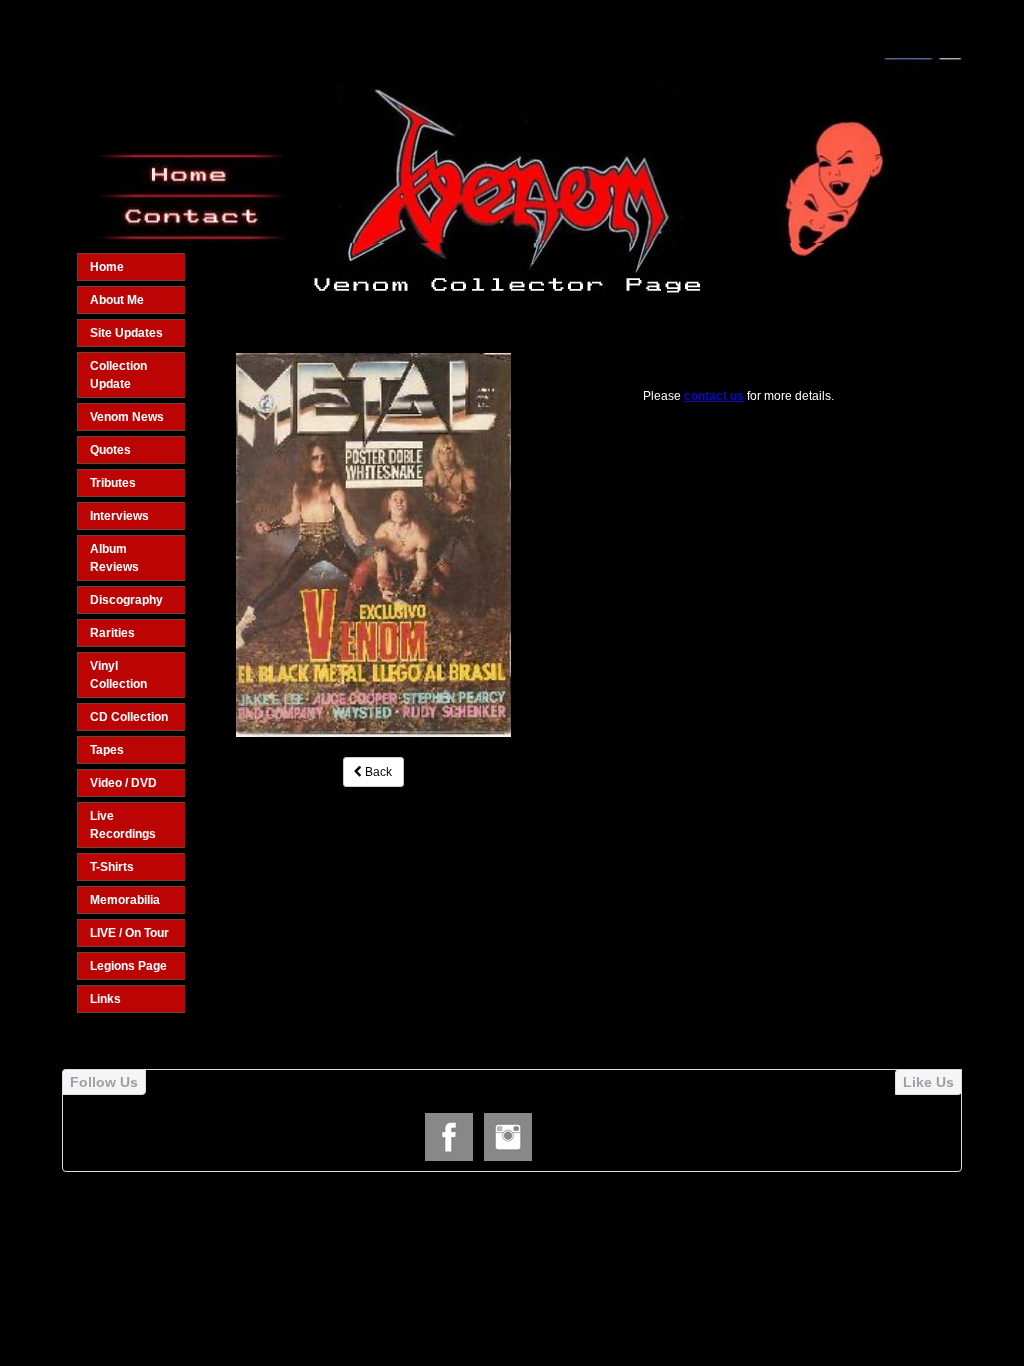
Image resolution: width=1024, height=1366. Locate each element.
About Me (117, 300)
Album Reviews (114, 558)
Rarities (112, 633)
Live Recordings (123, 825)
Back (377, 772)
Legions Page (128, 966)
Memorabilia (125, 900)
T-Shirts (112, 867)
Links (105, 999)
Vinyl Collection (118, 675)
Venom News (127, 417)
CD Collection (129, 717)
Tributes (113, 483)
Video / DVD (123, 783)
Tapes (107, 750)
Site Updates (126, 333)
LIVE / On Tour (129, 933)
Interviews (119, 516)
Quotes (110, 450)
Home (107, 267)
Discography (126, 600)
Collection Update (118, 375)
